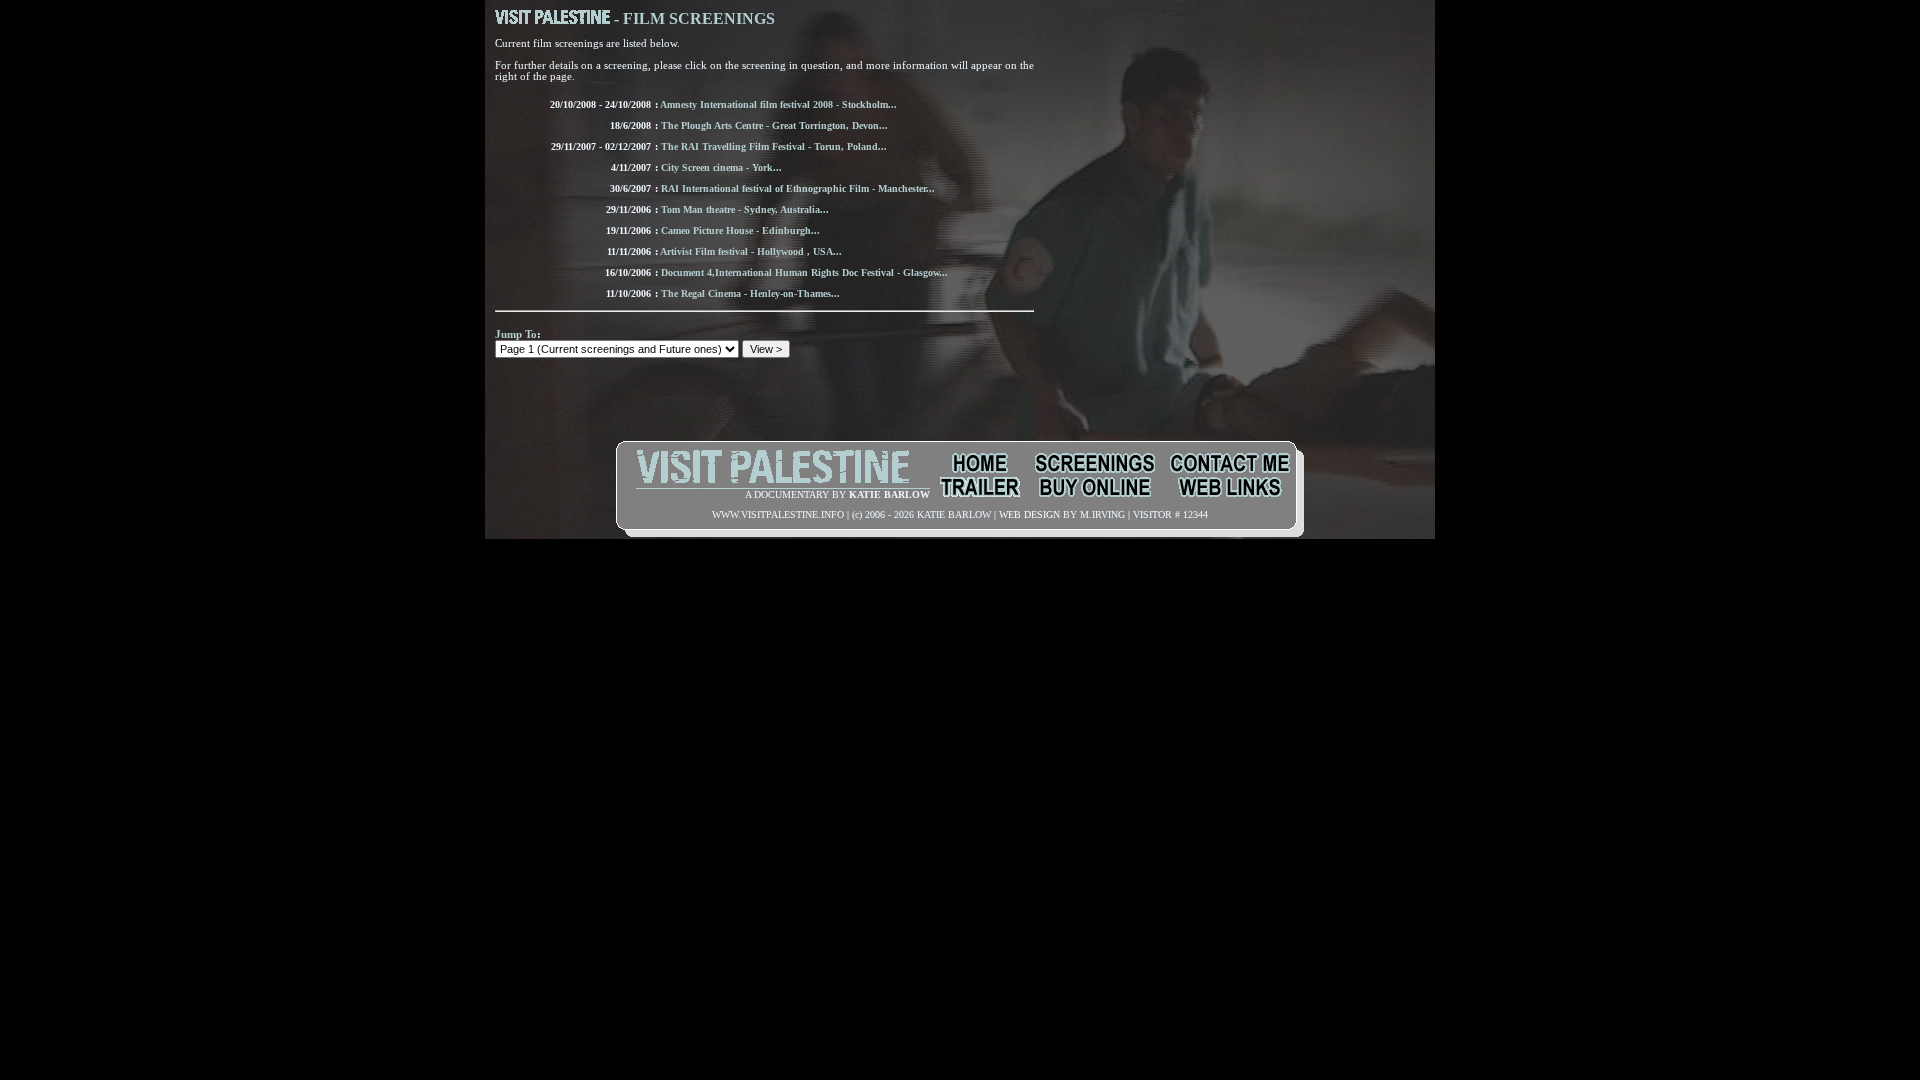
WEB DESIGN (1029, 514)
